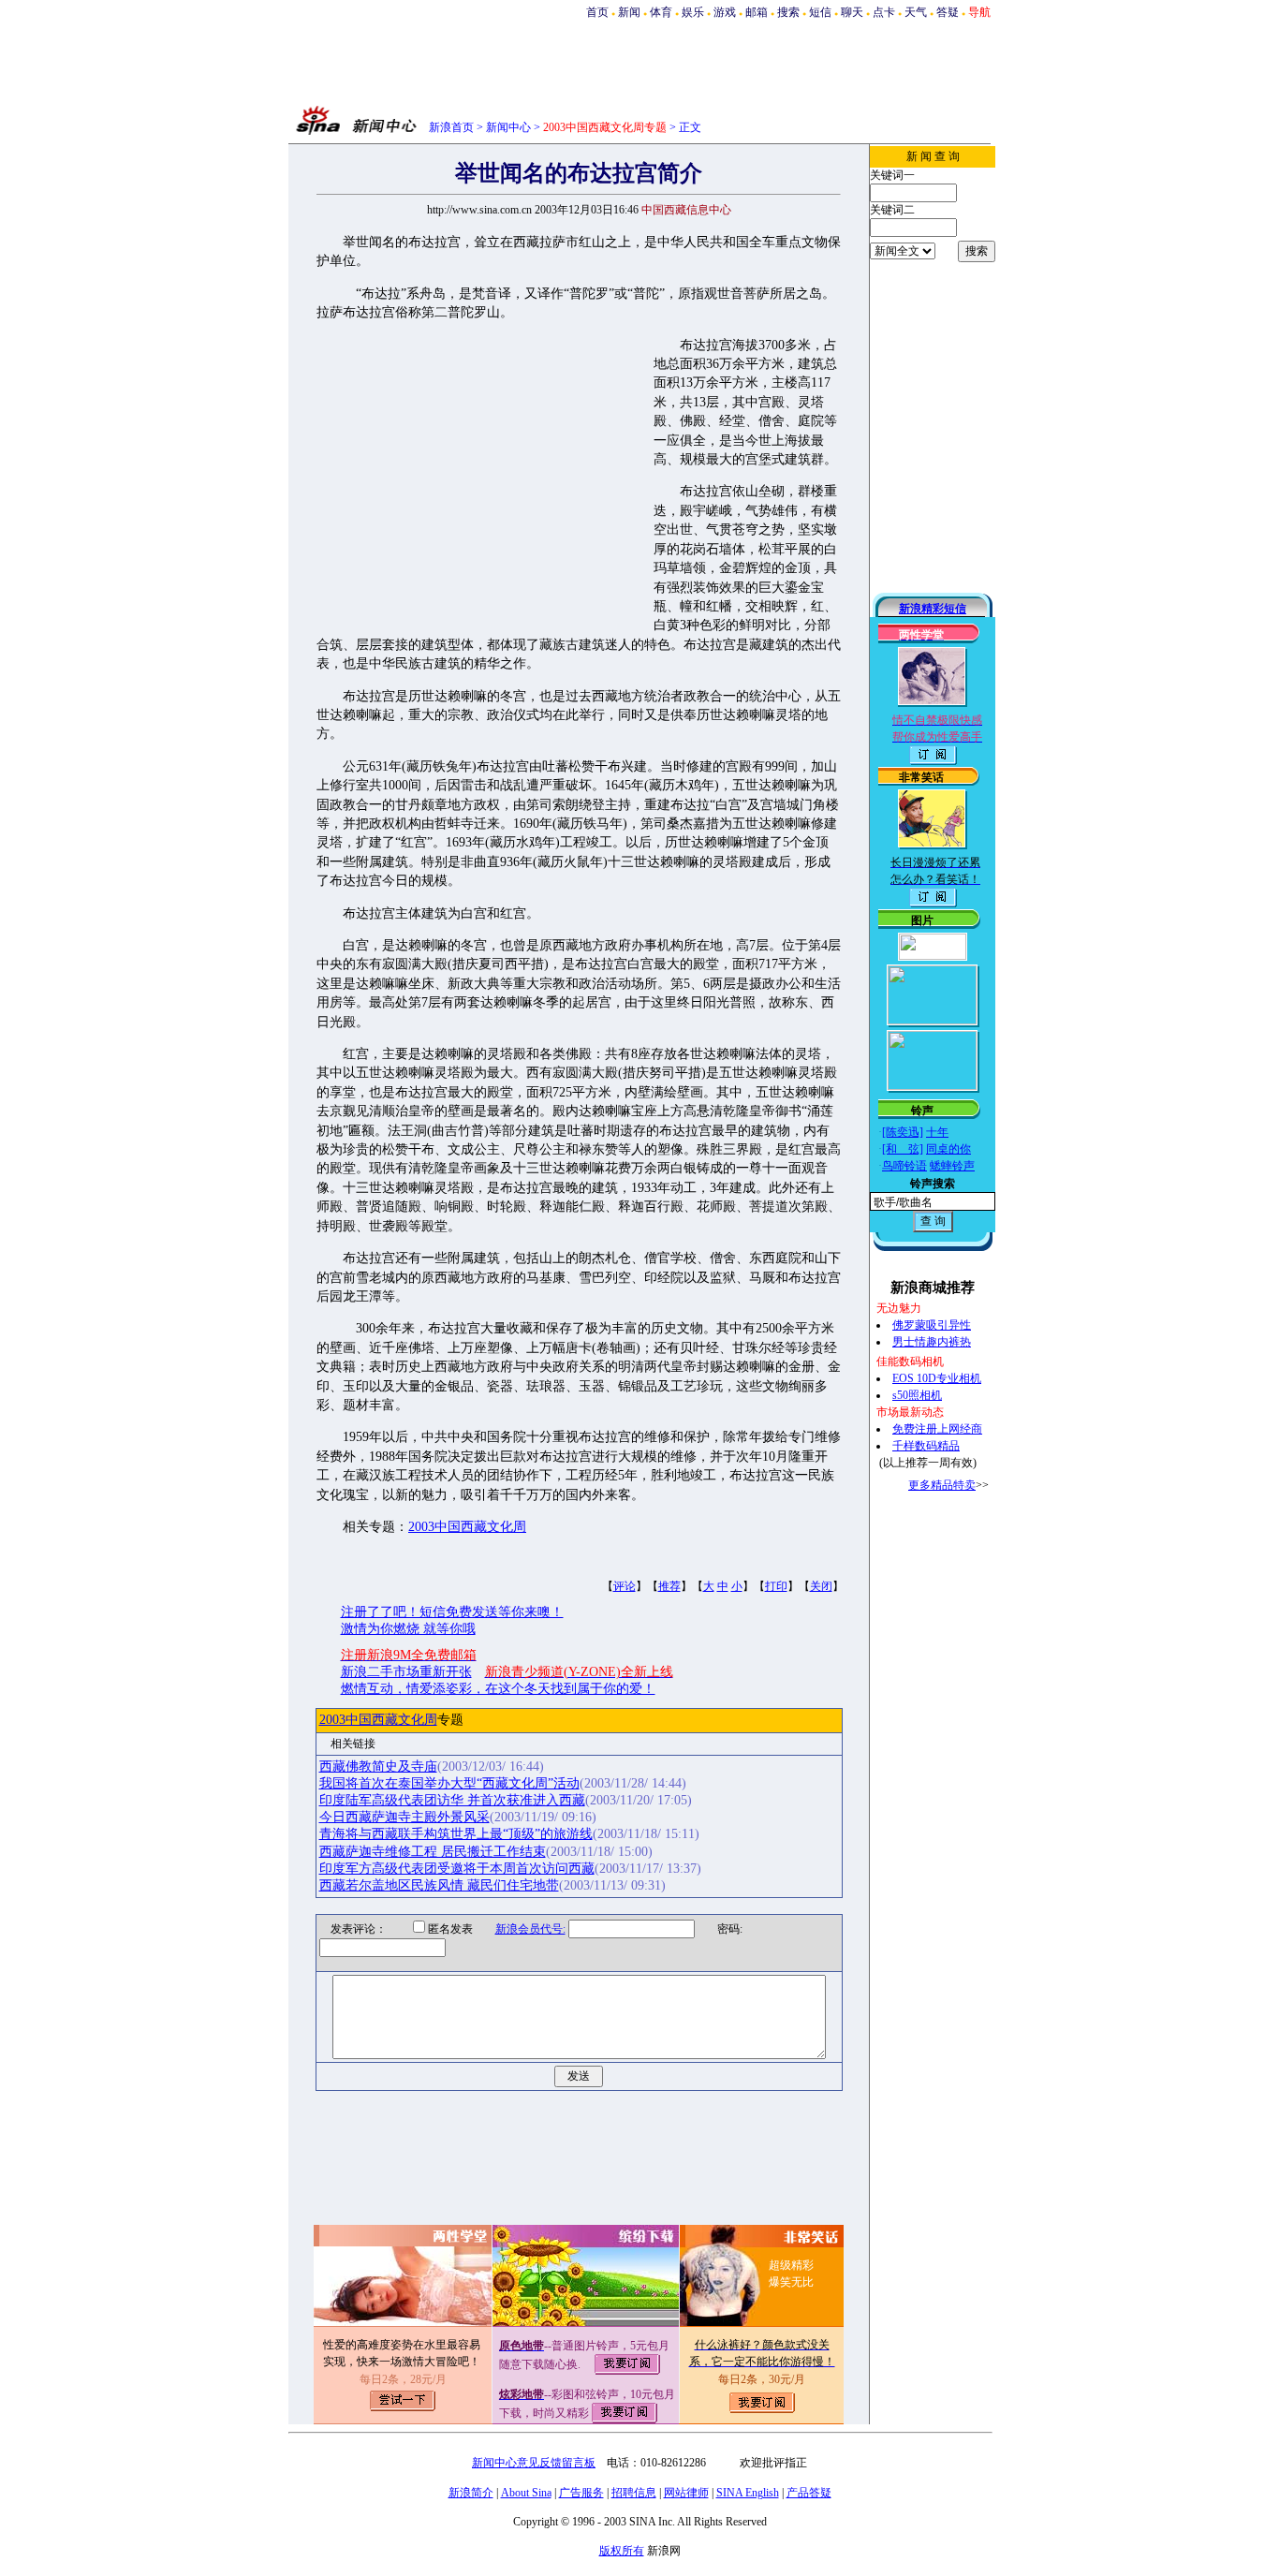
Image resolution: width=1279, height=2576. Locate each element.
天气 (916, 12)
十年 (937, 1132)
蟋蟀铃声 (952, 1166)
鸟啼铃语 (904, 1166)
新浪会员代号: (530, 1929)
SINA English (748, 2493)
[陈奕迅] (903, 1132)
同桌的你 (948, 1149)
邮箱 (757, 12)
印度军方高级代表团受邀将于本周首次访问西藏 (457, 1869)
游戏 (725, 12)
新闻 (629, 12)
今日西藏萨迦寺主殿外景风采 (404, 1817)
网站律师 (686, 2493)
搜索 (788, 12)
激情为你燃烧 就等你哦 (408, 1629)
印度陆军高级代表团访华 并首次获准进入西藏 (452, 1800)
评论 (625, 1586)
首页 (597, 12)
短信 (820, 12)
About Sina (526, 2493)
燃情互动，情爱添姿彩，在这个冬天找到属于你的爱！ (498, 1689)
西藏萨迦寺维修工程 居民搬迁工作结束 (433, 1852)
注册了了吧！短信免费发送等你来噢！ (452, 1612)
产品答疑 (809, 2493)
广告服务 (581, 2493)
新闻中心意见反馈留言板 (534, 2463)
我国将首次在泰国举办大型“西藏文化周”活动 (449, 1783)
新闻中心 (508, 127)
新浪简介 (471, 2493)
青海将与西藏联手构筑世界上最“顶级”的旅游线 (456, 1834)
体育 (661, 12)
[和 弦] (903, 1149)
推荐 (669, 1586)
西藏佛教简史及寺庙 (378, 1766)
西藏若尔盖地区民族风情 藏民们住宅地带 (439, 1885)
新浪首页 (451, 127)
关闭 (821, 1586)
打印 (776, 1586)
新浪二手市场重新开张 (406, 1672)
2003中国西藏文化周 (467, 1527)
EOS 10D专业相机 (937, 1378)
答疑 (948, 12)
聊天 (852, 12)
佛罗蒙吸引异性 (932, 1325)
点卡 (884, 12)
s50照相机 (917, 1395)
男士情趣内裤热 (932, 1342)
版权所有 (622, 2551)
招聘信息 (634, 2493)
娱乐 (693, 12)
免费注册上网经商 (937, 1429)
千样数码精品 (926, 1446)
